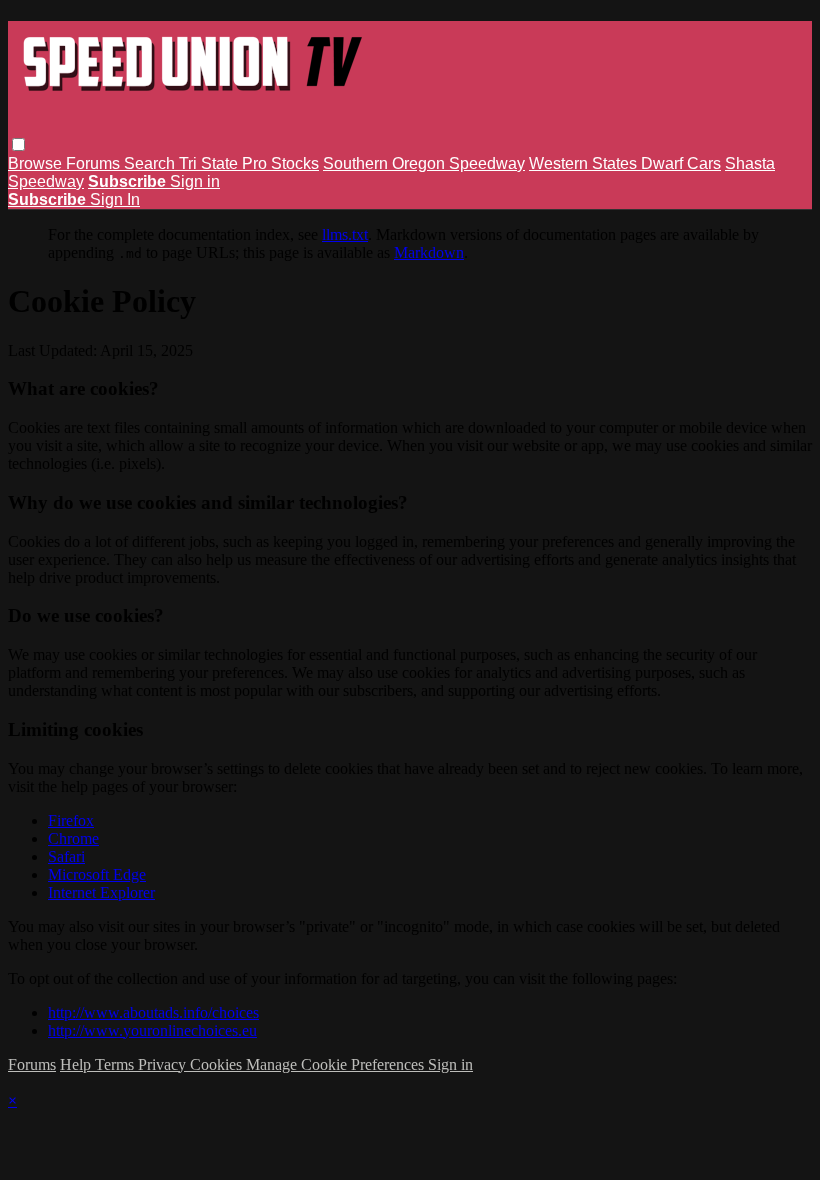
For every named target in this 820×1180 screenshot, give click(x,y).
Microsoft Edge (97, 874)
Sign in (195, 181)
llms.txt (345, 234)
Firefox (71, 820)
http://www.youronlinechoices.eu (152, 1030)
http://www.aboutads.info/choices (153, 1012)
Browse (37, 163)
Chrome (73, 838)
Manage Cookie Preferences (337, 1064)
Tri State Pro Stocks (249, 163)
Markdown (429, 252)
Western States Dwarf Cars (625, 163)
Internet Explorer (101, 892)
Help (77, 1064)
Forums (95, 163)
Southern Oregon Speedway (424, 163)
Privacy (164, 1064)
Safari (66, 856)
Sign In (115, 199)
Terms (116, 1064)
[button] (18, 144)
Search (151, 163)
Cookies (218, 1064)
